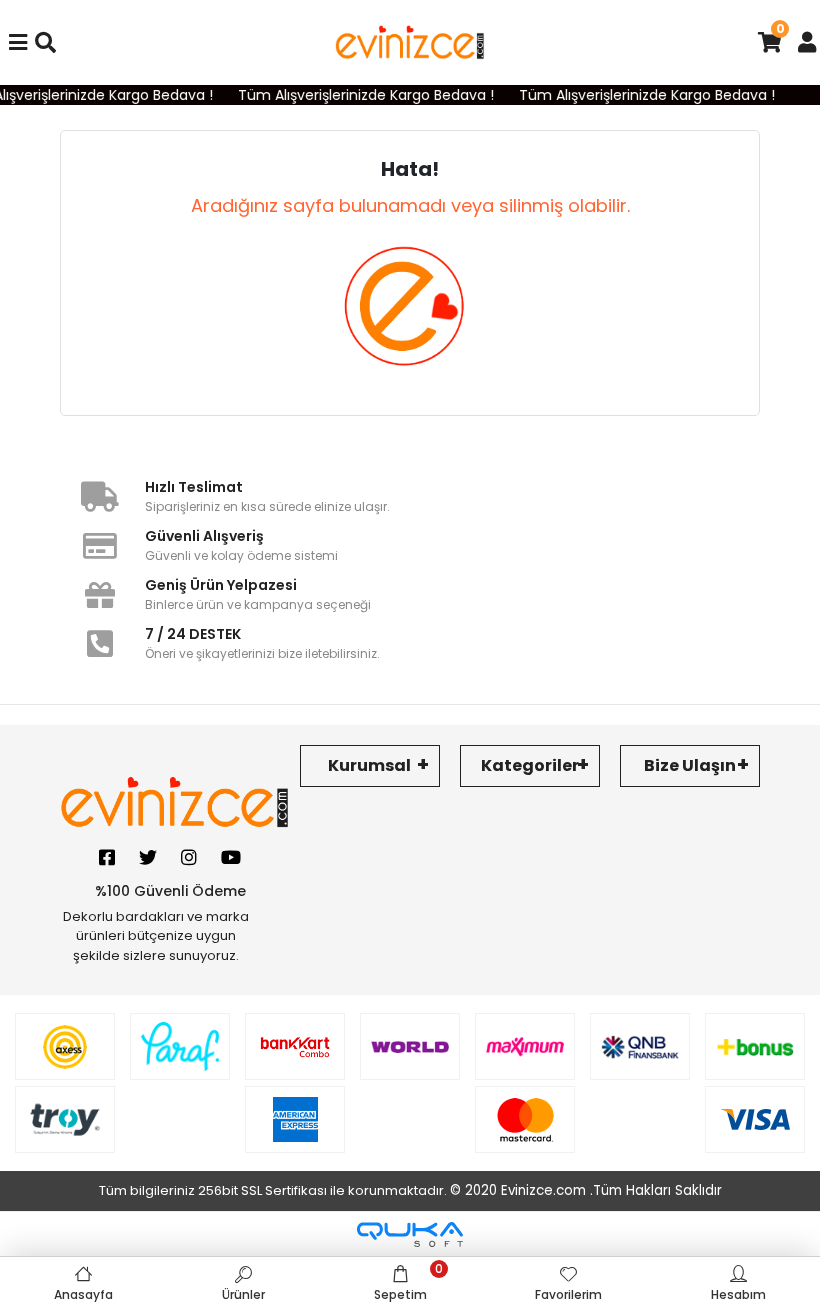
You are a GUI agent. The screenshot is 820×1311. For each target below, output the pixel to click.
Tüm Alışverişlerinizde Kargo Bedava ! (358, 95)
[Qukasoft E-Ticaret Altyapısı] (410, 1234)
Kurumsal (369, 765)
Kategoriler (530, 765)
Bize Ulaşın (690, 765)
